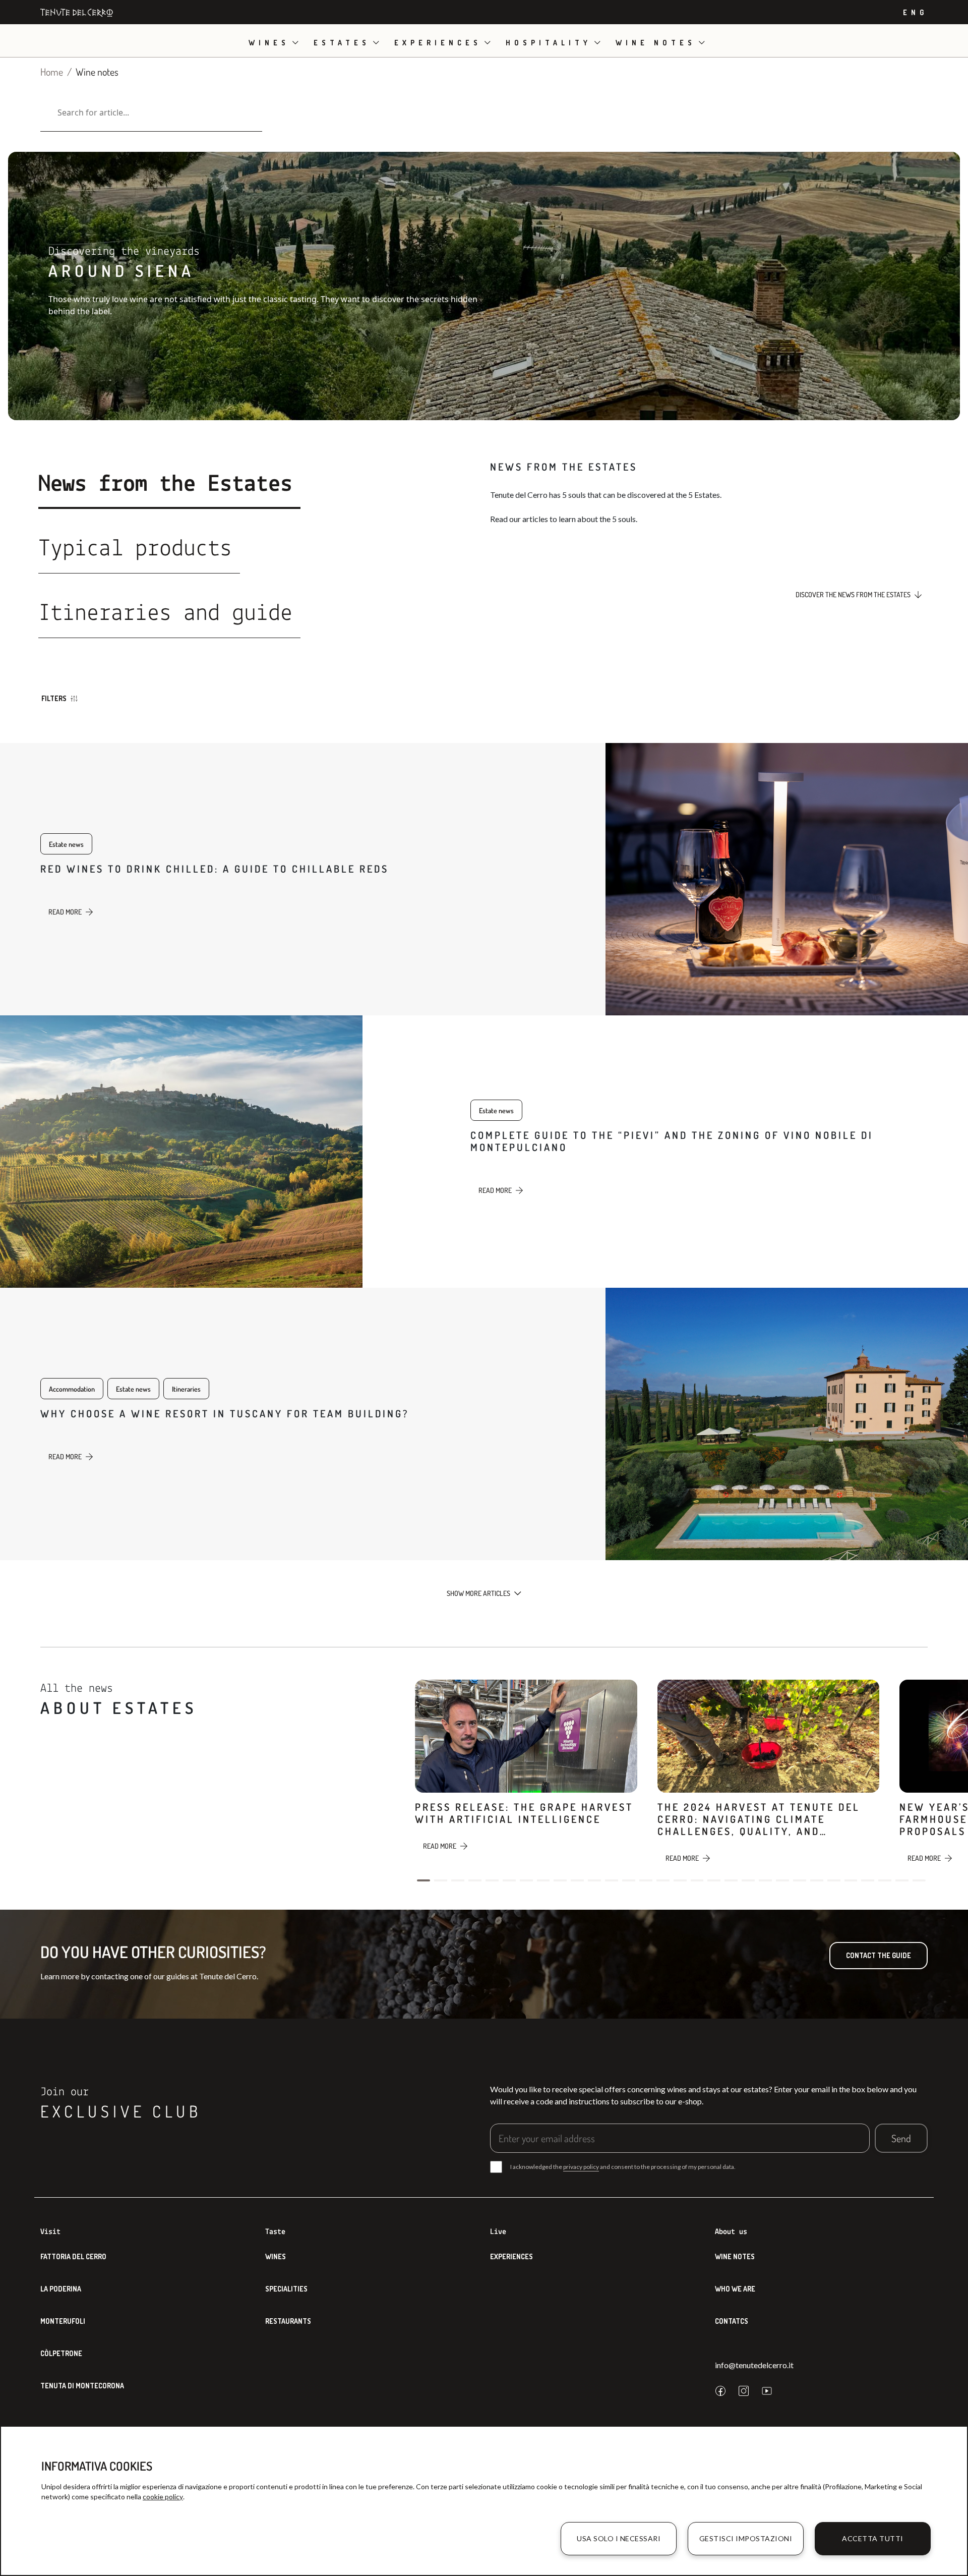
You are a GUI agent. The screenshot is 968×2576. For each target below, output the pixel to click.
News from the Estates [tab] (165, 485)
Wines (269, 43)
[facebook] (720, 2391)
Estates (342, 43)
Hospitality (549, 43)
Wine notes (656, 43)
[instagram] (744, 2391)
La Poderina (61, 2289)
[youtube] (767, 2391)
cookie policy (163, 2497)
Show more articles (478, 1593)
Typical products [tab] (135, 549)
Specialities (286, 2289)
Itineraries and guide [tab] (165, 614)
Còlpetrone (61, 2353)
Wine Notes (735, 2256)
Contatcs (732, 2321)
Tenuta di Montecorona (82, 2386)
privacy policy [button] (581, 2167)
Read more (65, 912)
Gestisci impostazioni (746, 2538)
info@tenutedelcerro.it (754, 2365)
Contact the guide (879, 1955)
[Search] (44, 112)
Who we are (735, 2289)
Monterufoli (63, 2321)
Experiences (438, 43)
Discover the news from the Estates (853, 594)
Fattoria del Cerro (73, 2256)
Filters (54, 698)
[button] (423, 1880)
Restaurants (288, 2321)
